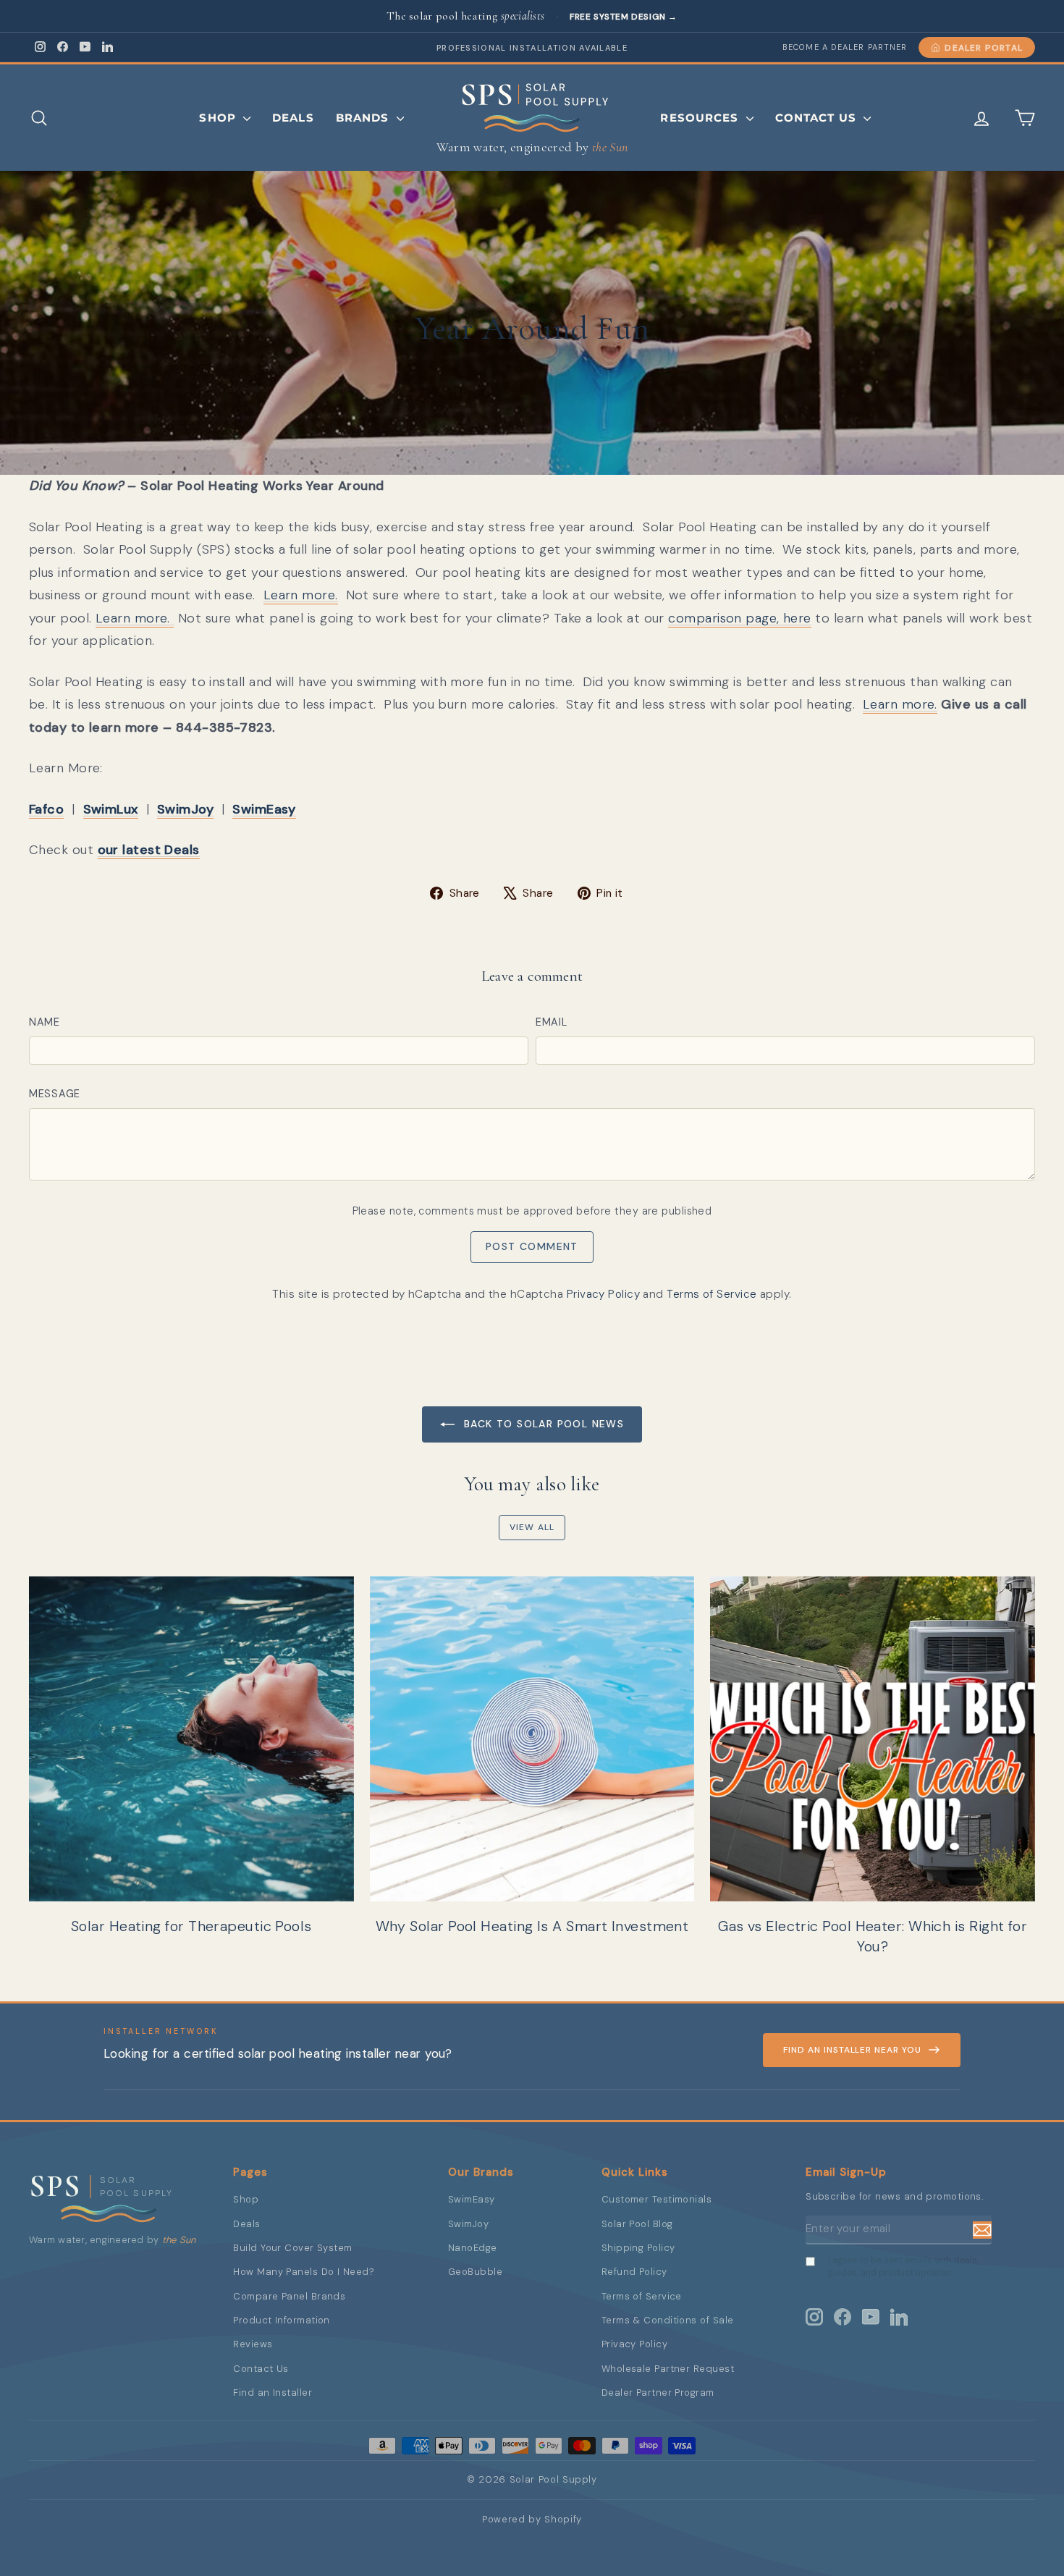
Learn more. (301, 595)
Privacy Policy (603, 1294)
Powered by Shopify (532, 2519)
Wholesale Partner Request (668, 2369)
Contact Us (818, 118)
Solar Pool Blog (637, 2224)
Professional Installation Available (532, 48)
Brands (364, 118)
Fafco (46, 809)
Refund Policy (634, 2272)
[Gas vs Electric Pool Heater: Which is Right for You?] (873, 1739)
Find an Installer (273, 2393)
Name (45, 1022)
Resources (701, 118)
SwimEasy (472, 2199)
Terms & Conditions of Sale (668, 2320)
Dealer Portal (984, 48)
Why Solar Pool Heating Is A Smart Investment (532, 1926)
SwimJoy (468, 2224)
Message (55, 1094)
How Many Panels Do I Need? (304, 2272)
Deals (293, 118)
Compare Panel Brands (289, 2296)
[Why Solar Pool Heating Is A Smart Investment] (532, 1739)
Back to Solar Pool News (542, 1424)
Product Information (282, 2320)
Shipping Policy (638, 2248)
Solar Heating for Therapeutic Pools (191, 1926)
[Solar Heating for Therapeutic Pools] (191, 1739)
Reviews (253, 2344)
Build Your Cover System (292, 2248)
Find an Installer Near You (852, 2050)
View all (532, 1527)
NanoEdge (473, 2248)
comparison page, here (739, 618)
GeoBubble (475, 2272)
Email (552, 1022)
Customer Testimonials (656, 2199)
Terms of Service (712, 1294)
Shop (219, 118)
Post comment (532, 1246)
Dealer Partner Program (658, 2393)
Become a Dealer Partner (845, 47)
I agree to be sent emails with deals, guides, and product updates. (903, 2267)
